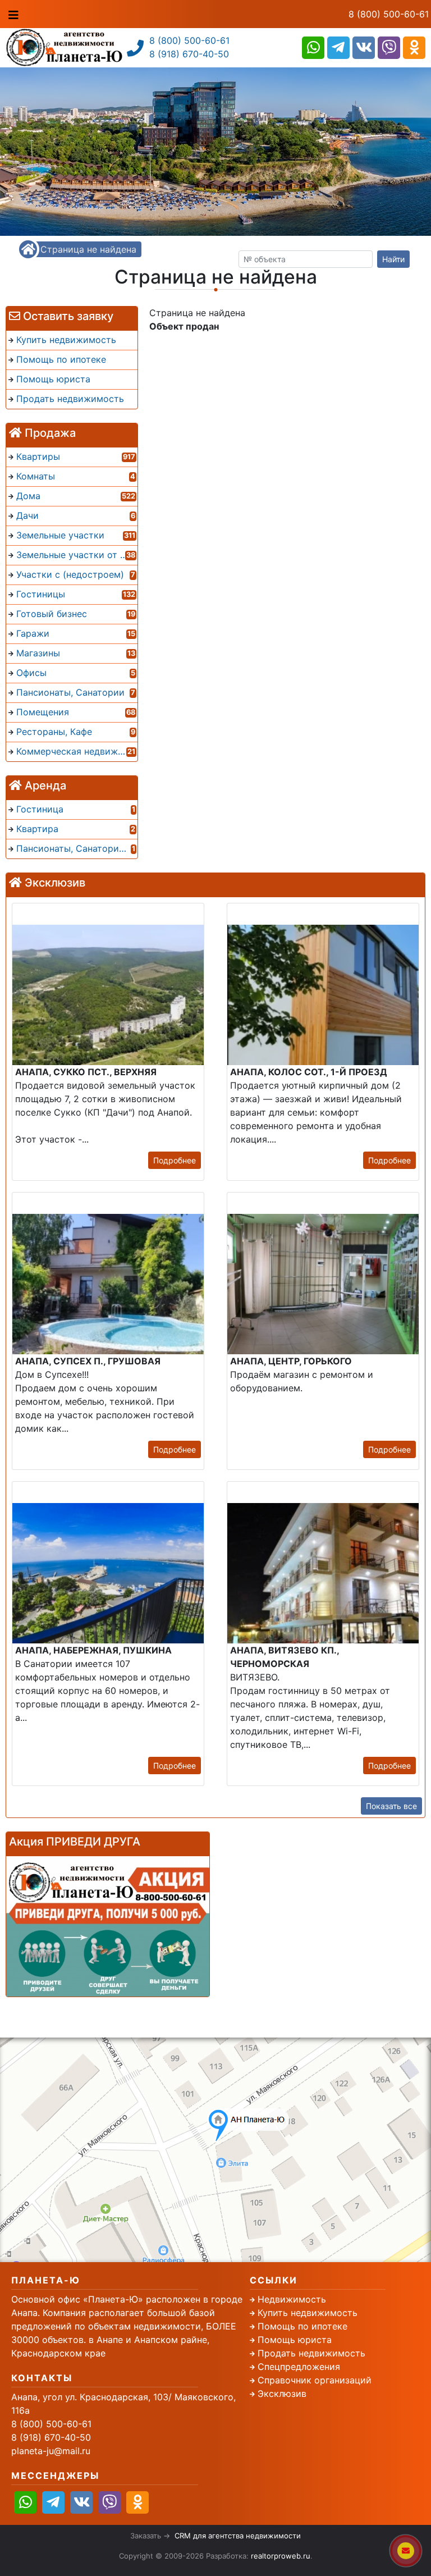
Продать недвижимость (311, 2353)
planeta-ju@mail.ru (51, 2451)
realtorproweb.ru (281, 2556)
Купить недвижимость (308, 2313)
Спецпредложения (299, 2367)
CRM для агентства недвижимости (238, 2536)
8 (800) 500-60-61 (389, 14)
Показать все (391, 1806)
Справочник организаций (315, 2380)
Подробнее (175, 1160)
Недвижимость (292, 2299)
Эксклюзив (282, 2394)
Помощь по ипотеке (302, 2326)
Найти (393, 259)
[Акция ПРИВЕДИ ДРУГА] (108, 1926)
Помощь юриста (295, 2340)
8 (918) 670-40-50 (189, 54)
